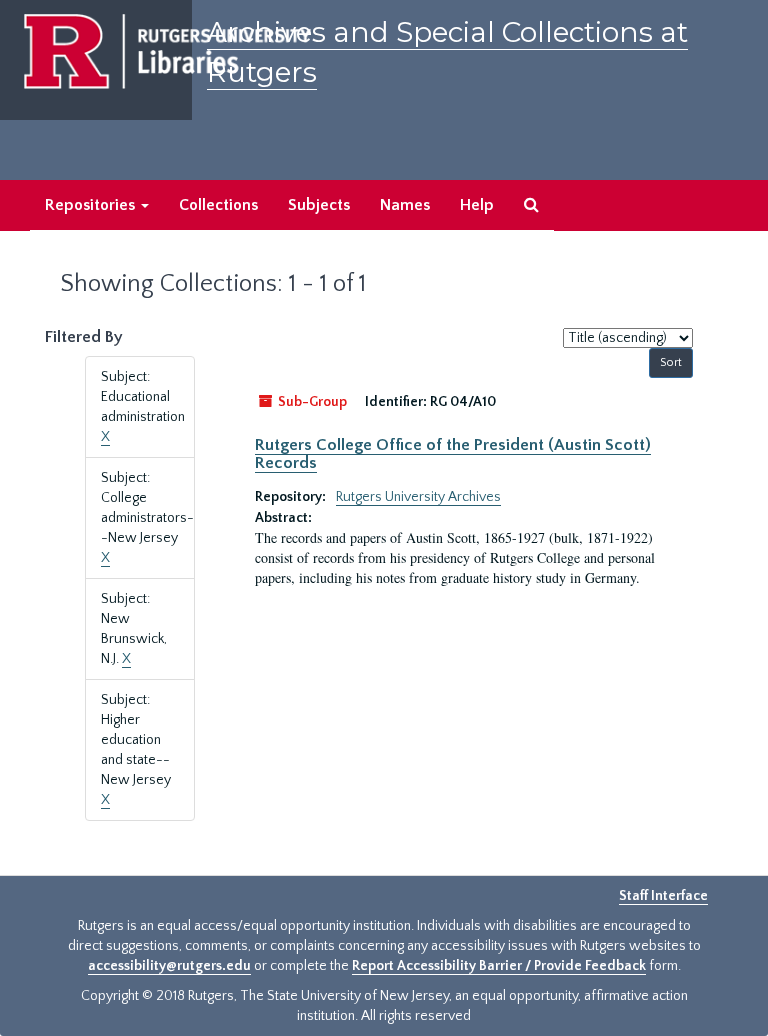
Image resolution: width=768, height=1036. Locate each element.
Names (405, 205)
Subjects (319, 205)
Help (477, 205)
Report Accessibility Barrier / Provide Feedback (499, 966)
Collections (218, 205)
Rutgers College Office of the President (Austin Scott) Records (453, 454)
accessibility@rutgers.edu (169, 966)
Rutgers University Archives (418, 497)
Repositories (92, 205)
